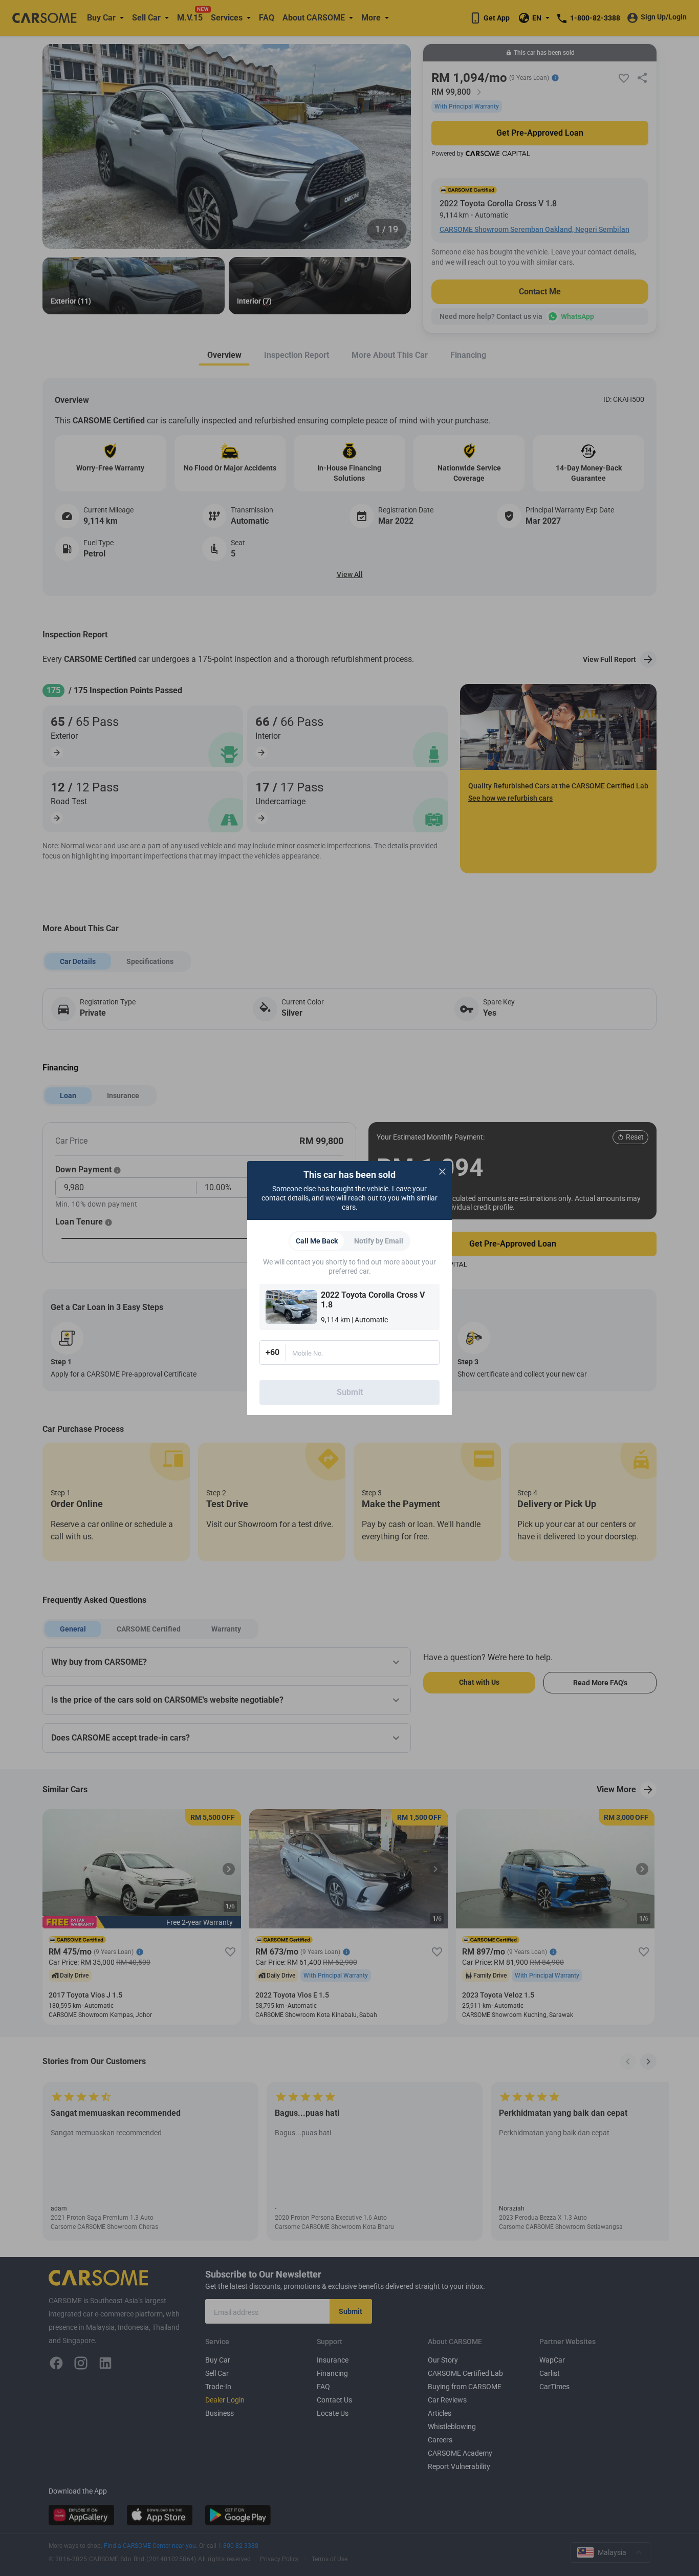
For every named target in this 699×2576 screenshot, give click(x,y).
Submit (350, 1392)
